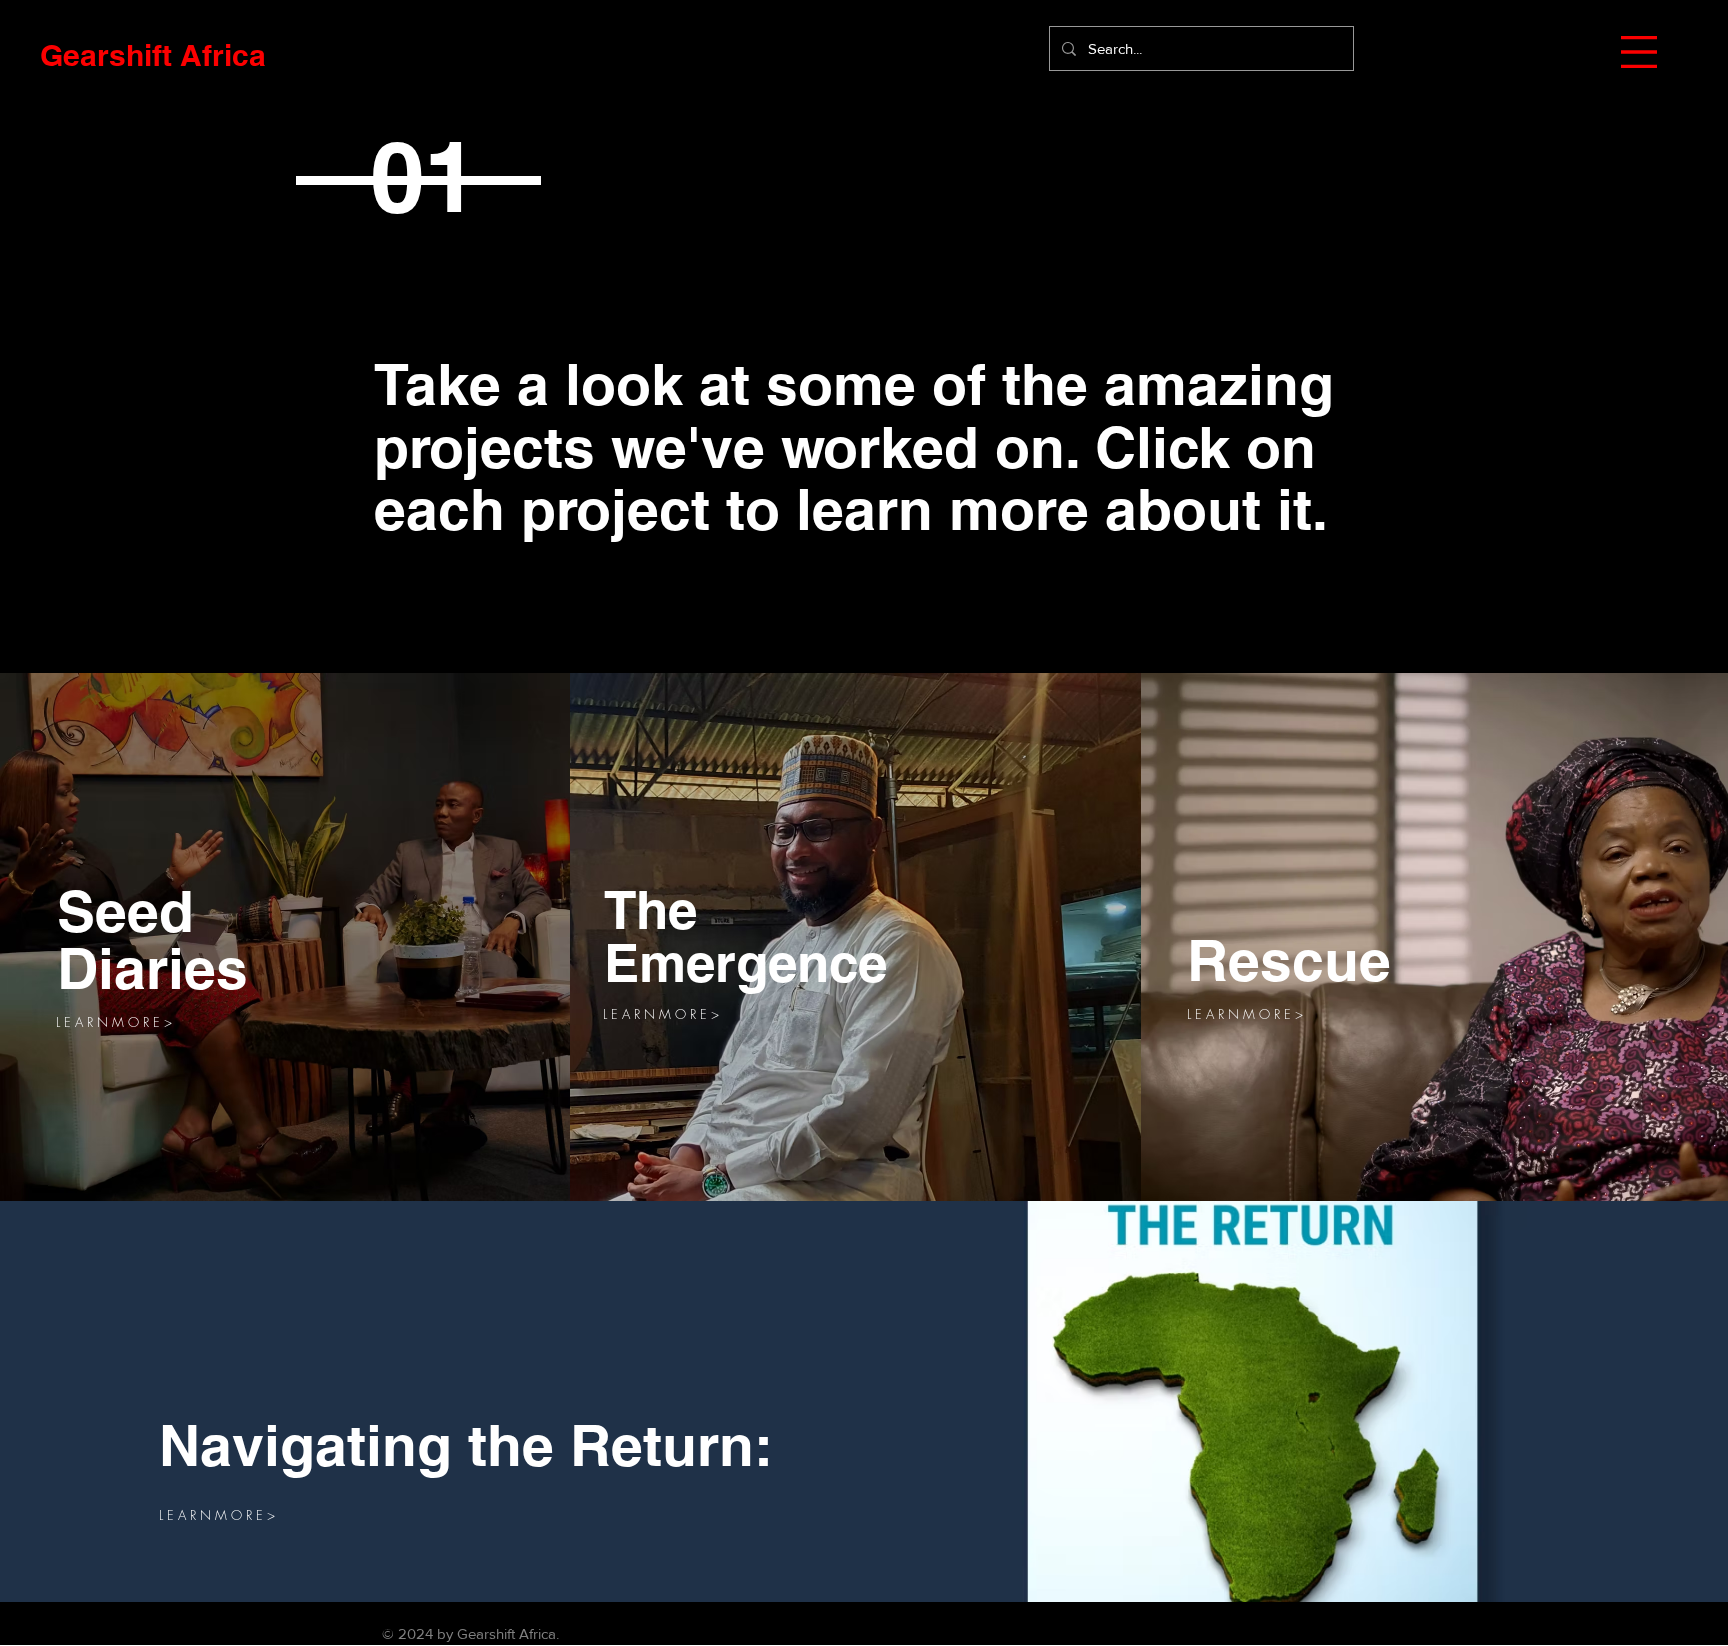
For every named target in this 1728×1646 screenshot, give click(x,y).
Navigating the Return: (466, 1445)
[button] (1639, 52)
